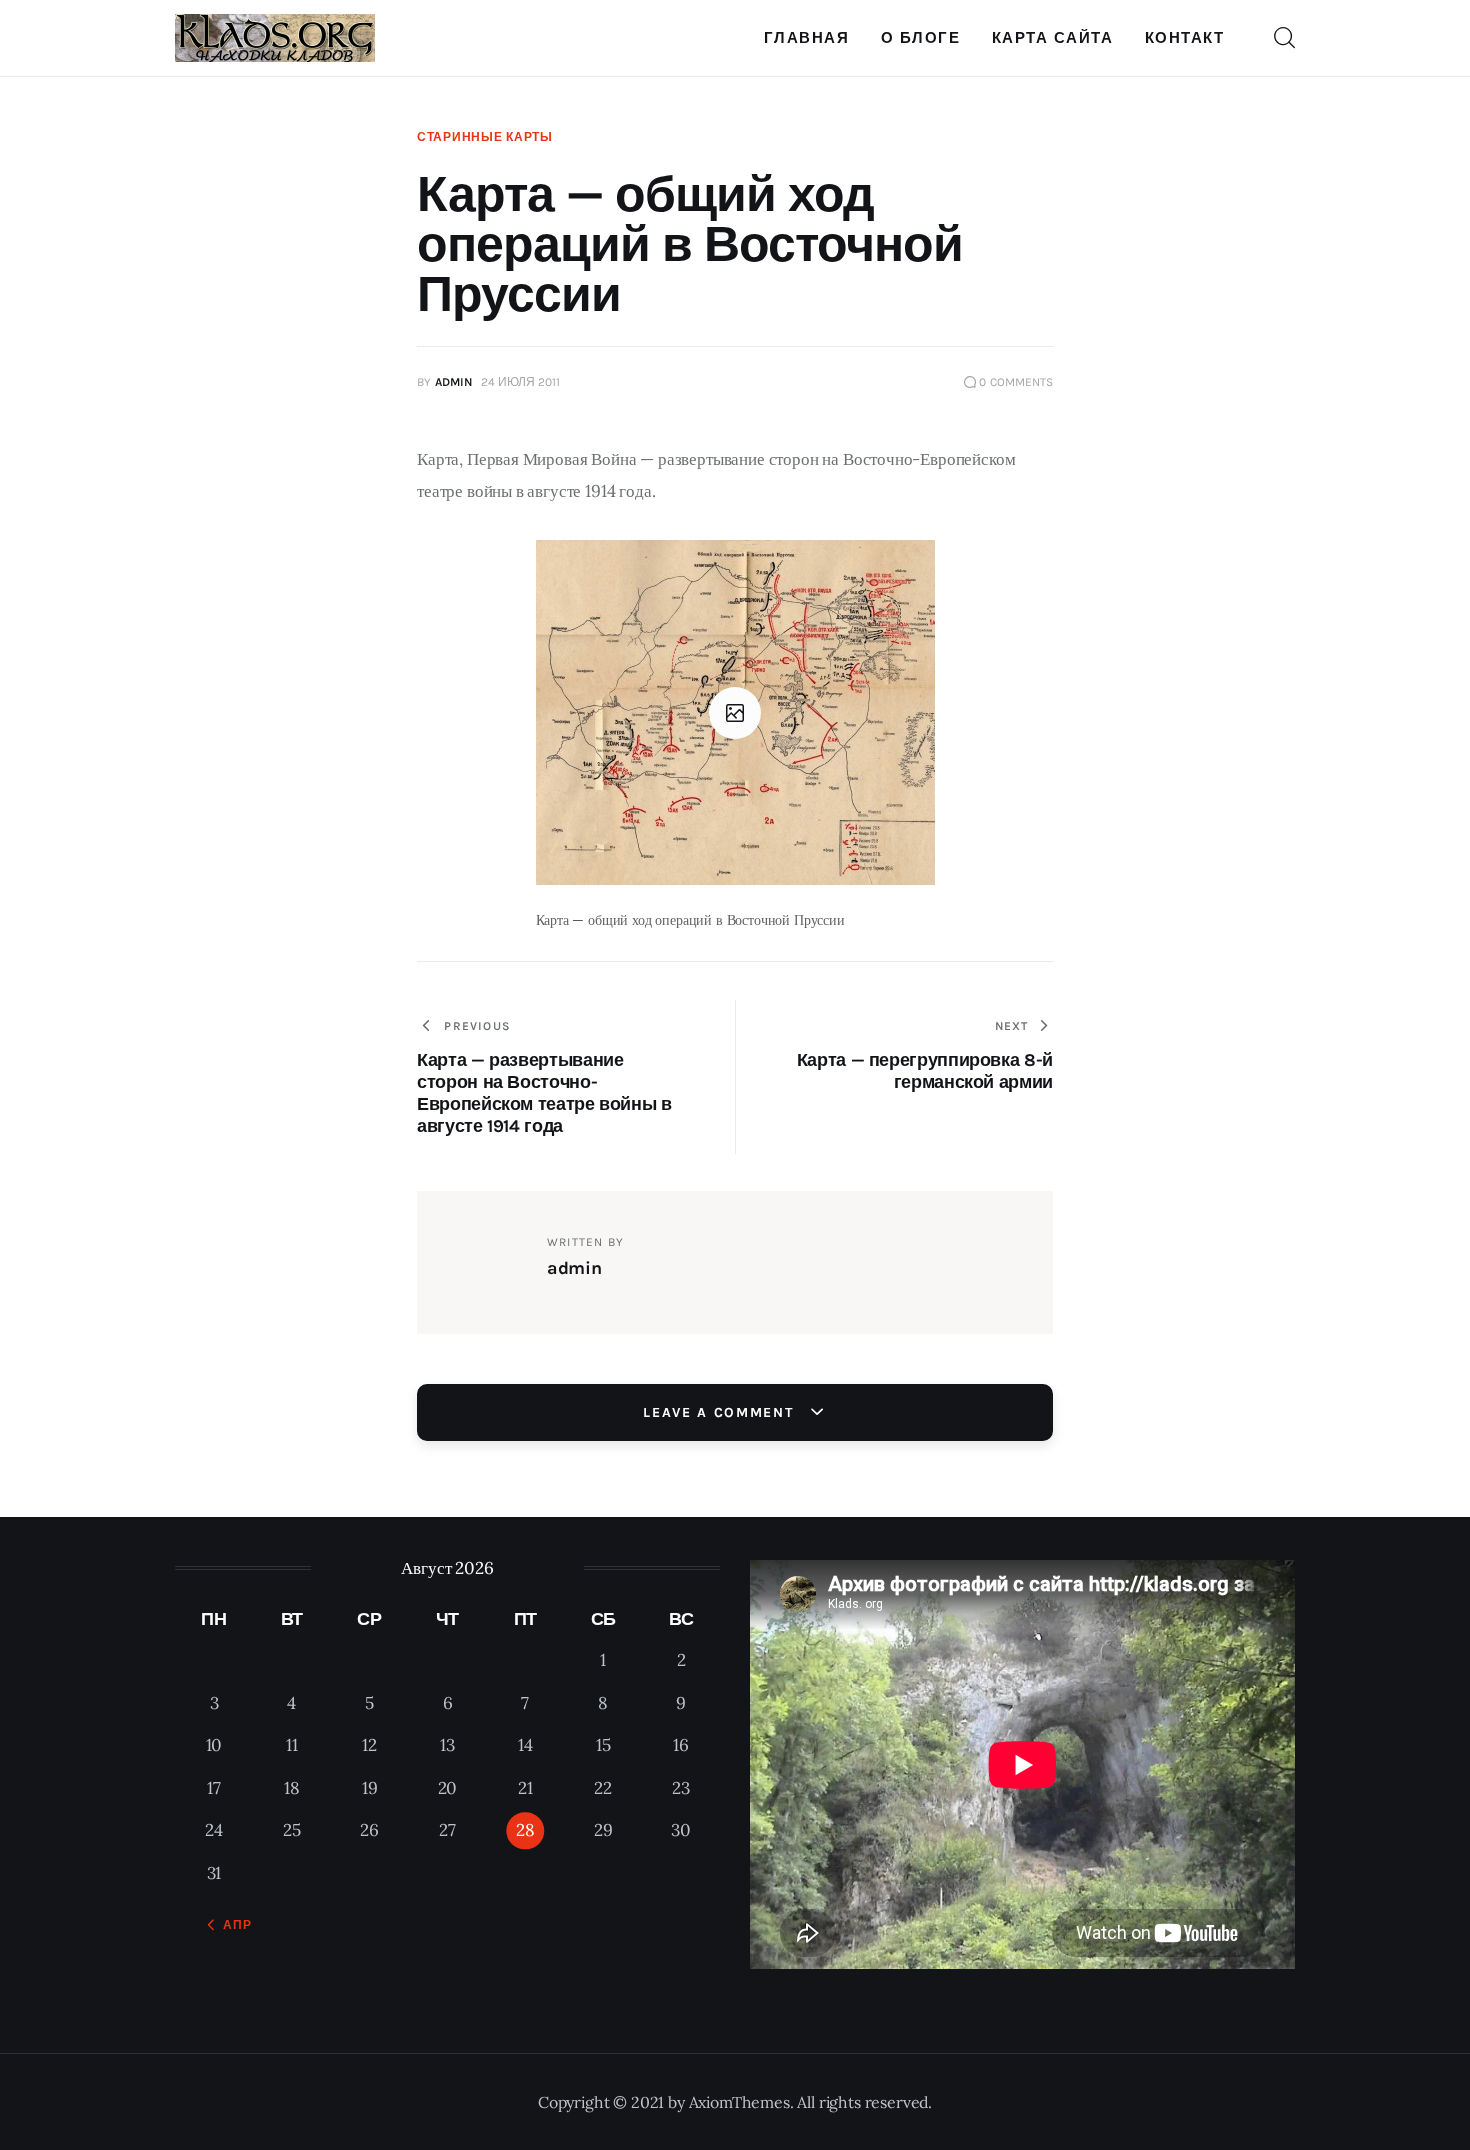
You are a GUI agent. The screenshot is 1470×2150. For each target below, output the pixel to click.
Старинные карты (485, 137)
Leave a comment (721, 1412)
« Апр (231, 1925)
